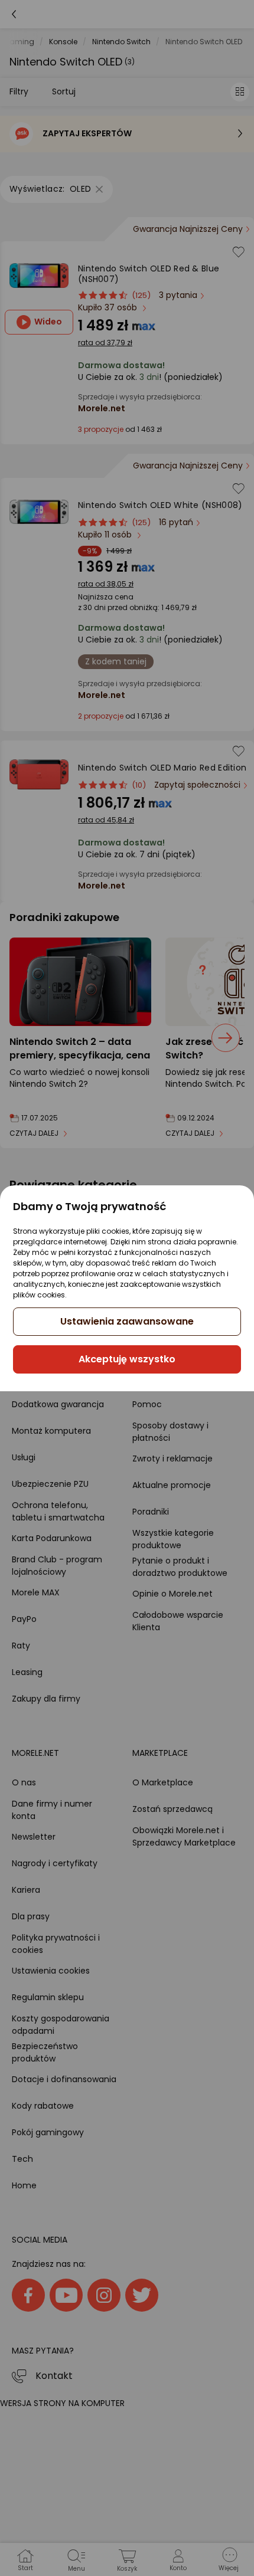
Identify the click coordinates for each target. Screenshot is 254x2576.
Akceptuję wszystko (127, 1359)
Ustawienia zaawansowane (127, 1321)
